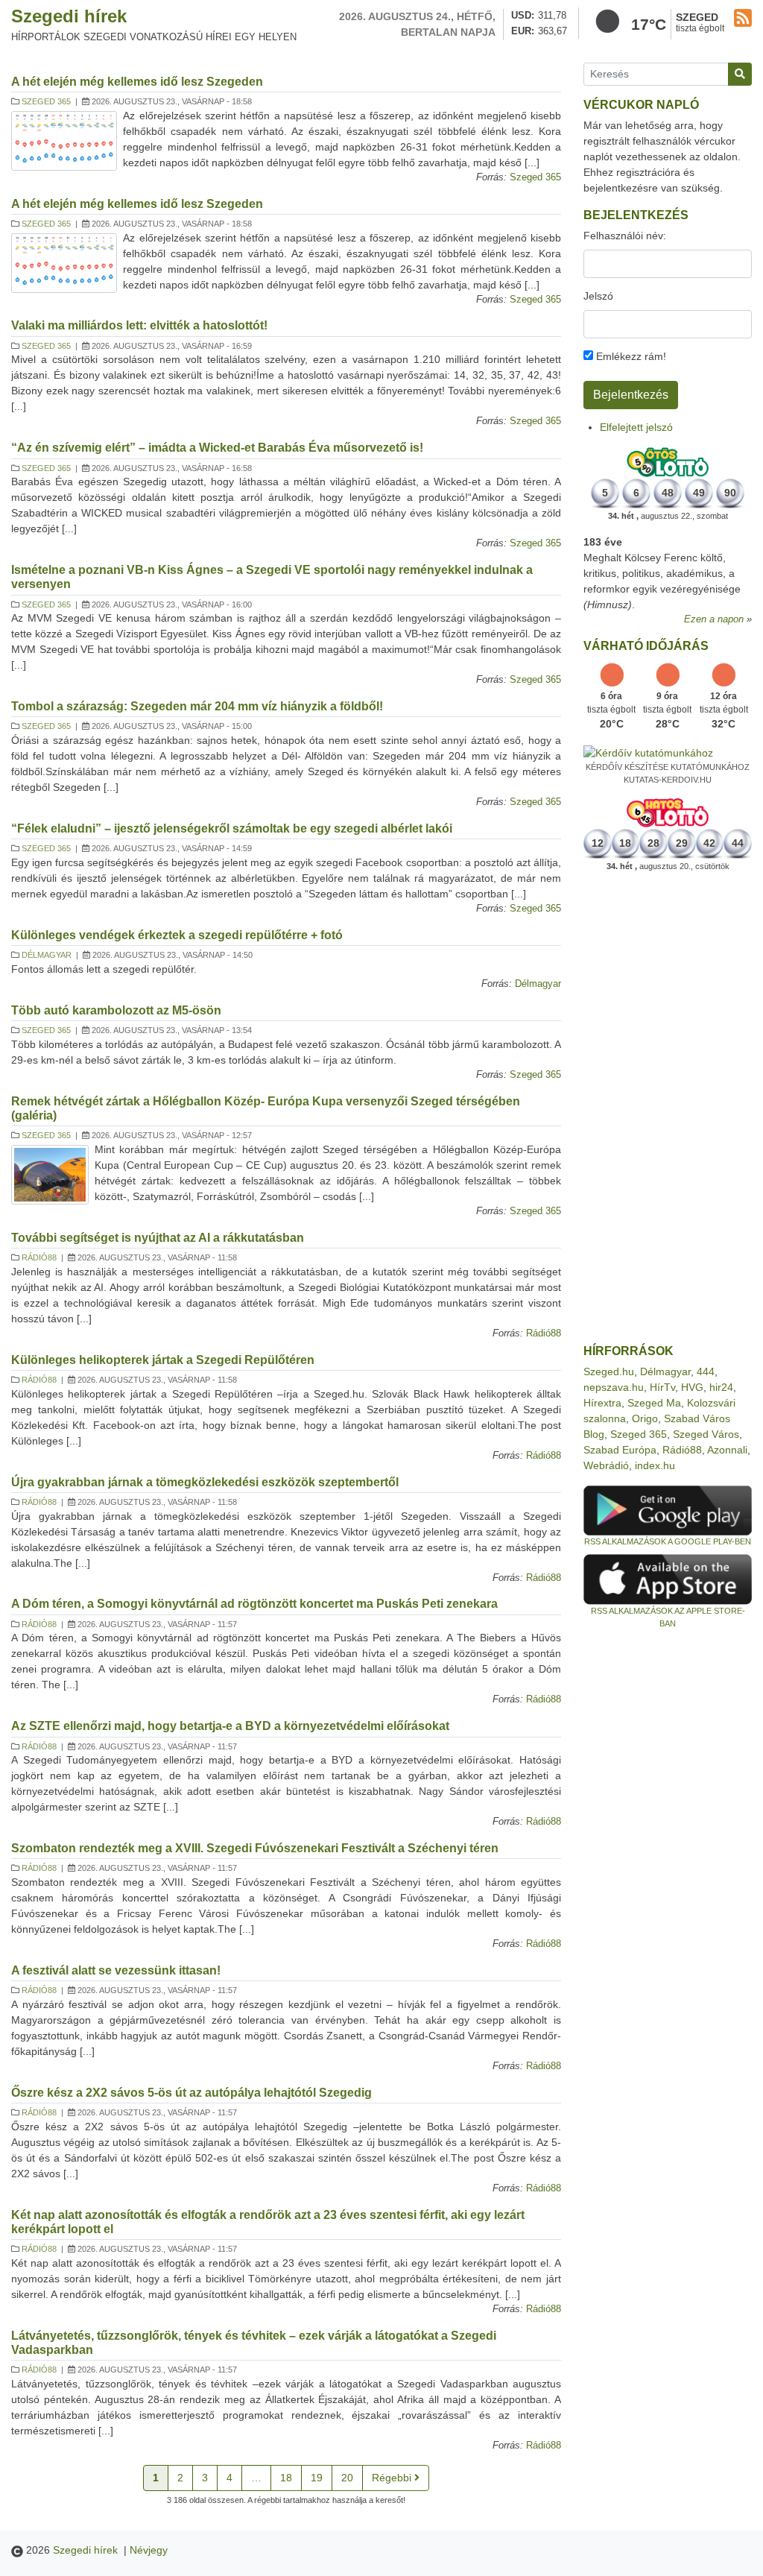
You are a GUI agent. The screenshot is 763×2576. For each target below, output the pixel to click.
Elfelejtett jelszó (636, 427)
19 (317, 2478)
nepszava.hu (614, 1387)
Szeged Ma (654, 1403)
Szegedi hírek (69, 16)
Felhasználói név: (625, 236)
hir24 (721, 1387)
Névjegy (149, 2550)
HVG (692, 1387)
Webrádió (606, 1465)
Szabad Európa (620, 1450)
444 (706, 1371)
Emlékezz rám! (630, 356)
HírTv (662, 1387)
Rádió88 (39, 1257)
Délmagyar (47, 955)
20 (347, 2478)
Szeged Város (706, 1434)
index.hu (655, 1465)
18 (286, 2478)
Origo (645, 1418)
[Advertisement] (668, 1108)
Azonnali (727, 1450)
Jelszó (598, 296)
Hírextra (602, 1403)
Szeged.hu (609, 1371)
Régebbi (393, 2478)
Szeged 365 (46, 101)
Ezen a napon (714, 619)
